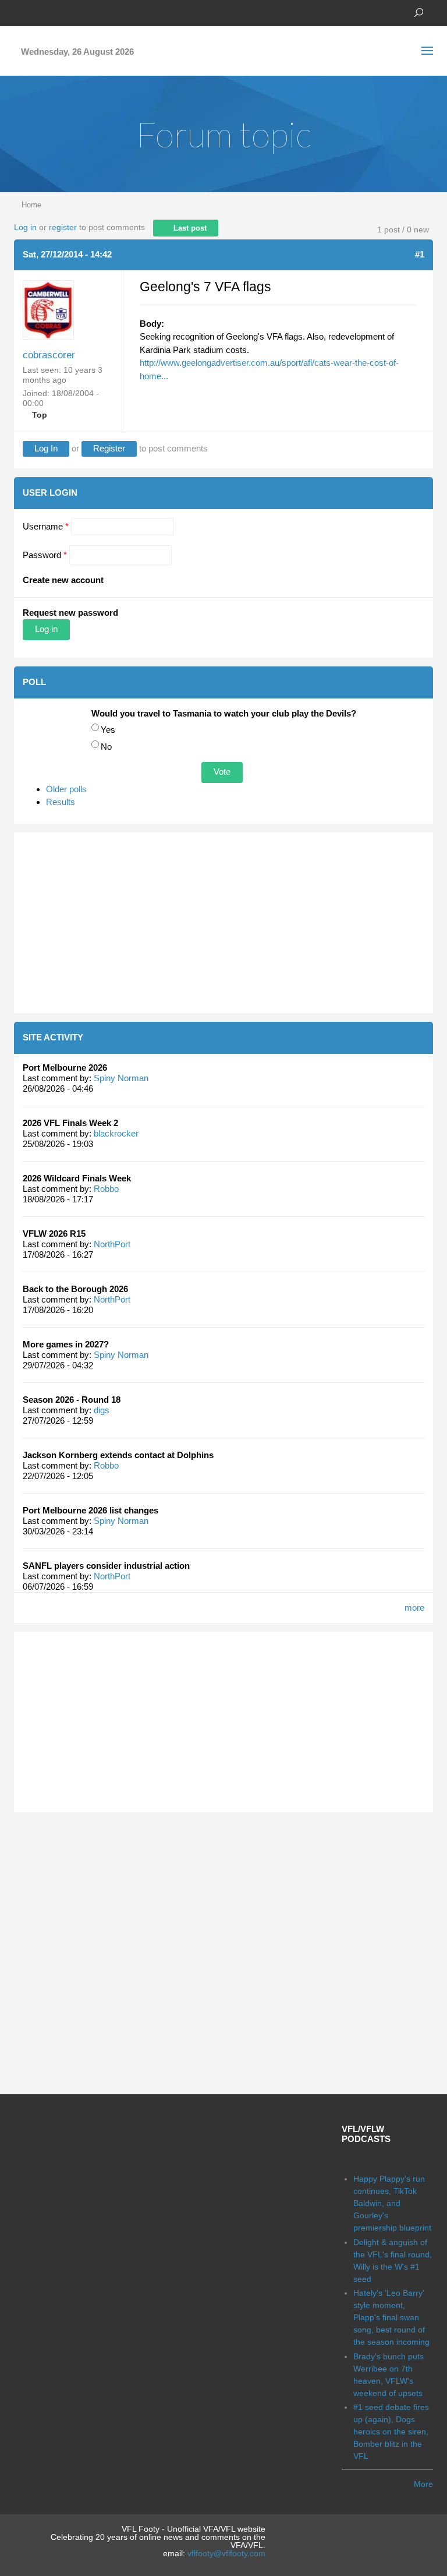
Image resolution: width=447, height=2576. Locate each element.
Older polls (66, 789)
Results (61, 802)
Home (31, 205)
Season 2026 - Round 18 (72, 1400)
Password (45, 555)
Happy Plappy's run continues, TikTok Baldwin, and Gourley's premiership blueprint (392, 2203)
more (414, 1608)
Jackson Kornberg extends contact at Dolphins (118, 1455)
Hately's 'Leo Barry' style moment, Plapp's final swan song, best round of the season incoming (391, 2317)
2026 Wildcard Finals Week (77, 1178)
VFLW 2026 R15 (54, 1234)
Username (46, 526)
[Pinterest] (72, 12)
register (63, 227)
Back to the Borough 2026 (75, 1289)
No (106, 747)
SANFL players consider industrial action (106, 1566)
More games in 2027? (66, 1344)
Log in (25, 227)
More (423, 2484)
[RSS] (90, 12)
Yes (108, 730)
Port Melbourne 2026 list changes (91, 1510)
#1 (420, 254)
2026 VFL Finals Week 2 (70, 1123)
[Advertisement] (223, 923)
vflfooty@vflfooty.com (226, 2553)
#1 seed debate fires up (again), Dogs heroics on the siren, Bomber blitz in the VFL (391, 2432)
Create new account (63, 580)
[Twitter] (37, 12)
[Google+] (55, 12)
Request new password (70, 613)
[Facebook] (20, 12)
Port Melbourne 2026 (65, 1068)
